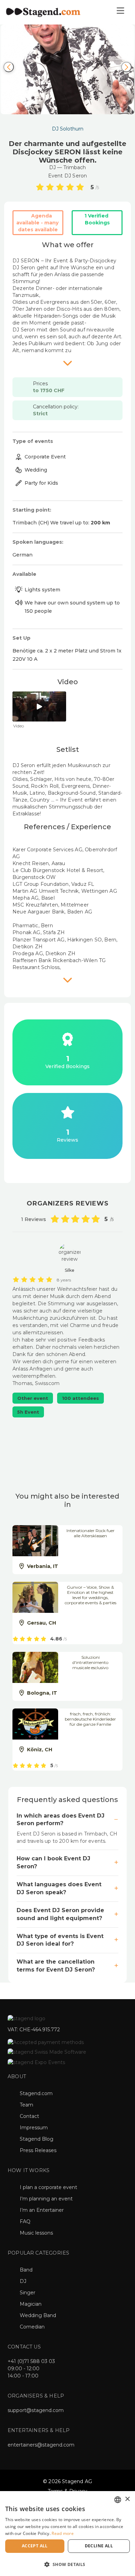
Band (26, 2270)
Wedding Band (38, 2315)
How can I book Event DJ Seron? (53, 1862)
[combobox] (118, 2500)
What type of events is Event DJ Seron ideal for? (60, 1940)
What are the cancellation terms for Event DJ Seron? (56, 1966)
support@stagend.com (36, 2410)
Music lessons (36, 2233)
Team (26, 2105)
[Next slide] (126, 67)
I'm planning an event (46, 2199)
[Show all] (67, 363)
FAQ (25, 2221)
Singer (28, 2293)
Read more (63, 2533)
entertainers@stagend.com (41, 2445)
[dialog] (67, 2534)
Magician (31, 2304)
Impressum (34, 2128)
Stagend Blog (37, 2139)
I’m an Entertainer (42, 2210)
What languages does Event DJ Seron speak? (59, 1888)
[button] (67, 2564)
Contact (29, 2116)
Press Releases (38, 2150)
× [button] (127, 2499)
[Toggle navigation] (120, 12)
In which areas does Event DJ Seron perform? (61, 1820)
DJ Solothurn (68, 129)
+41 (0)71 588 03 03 (31, 2361)
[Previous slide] (9, 67)
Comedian (32, 2327)
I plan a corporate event (48, 2187)
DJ (23, 2281)
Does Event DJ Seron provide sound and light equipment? (60, 1914)
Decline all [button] (99, 2546)
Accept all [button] (35, 2546)
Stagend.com (36, 2093)
